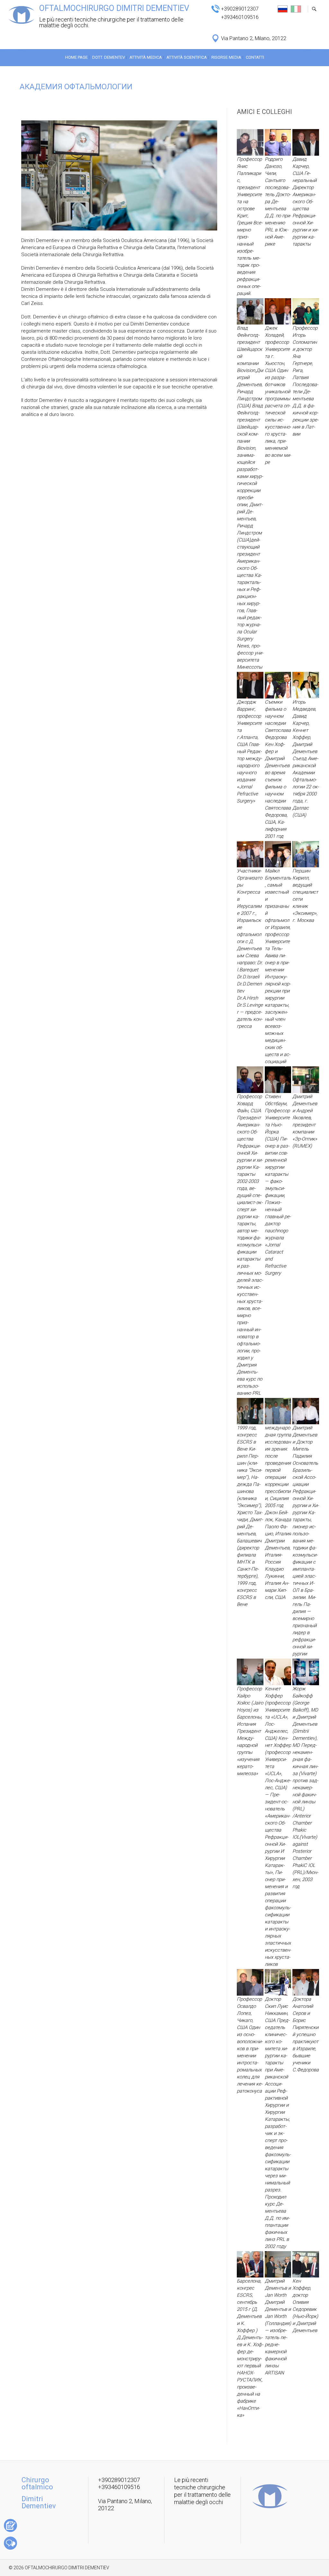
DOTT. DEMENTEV (109, 57)
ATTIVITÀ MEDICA (146, 57)
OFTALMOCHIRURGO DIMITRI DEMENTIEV (114, 8)
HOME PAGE (76, 57)
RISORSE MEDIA (226, 57)
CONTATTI (255, 57)
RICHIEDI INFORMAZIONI (10, 2543)
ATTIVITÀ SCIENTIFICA (187, 57)
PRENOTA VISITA (10, 2525)
